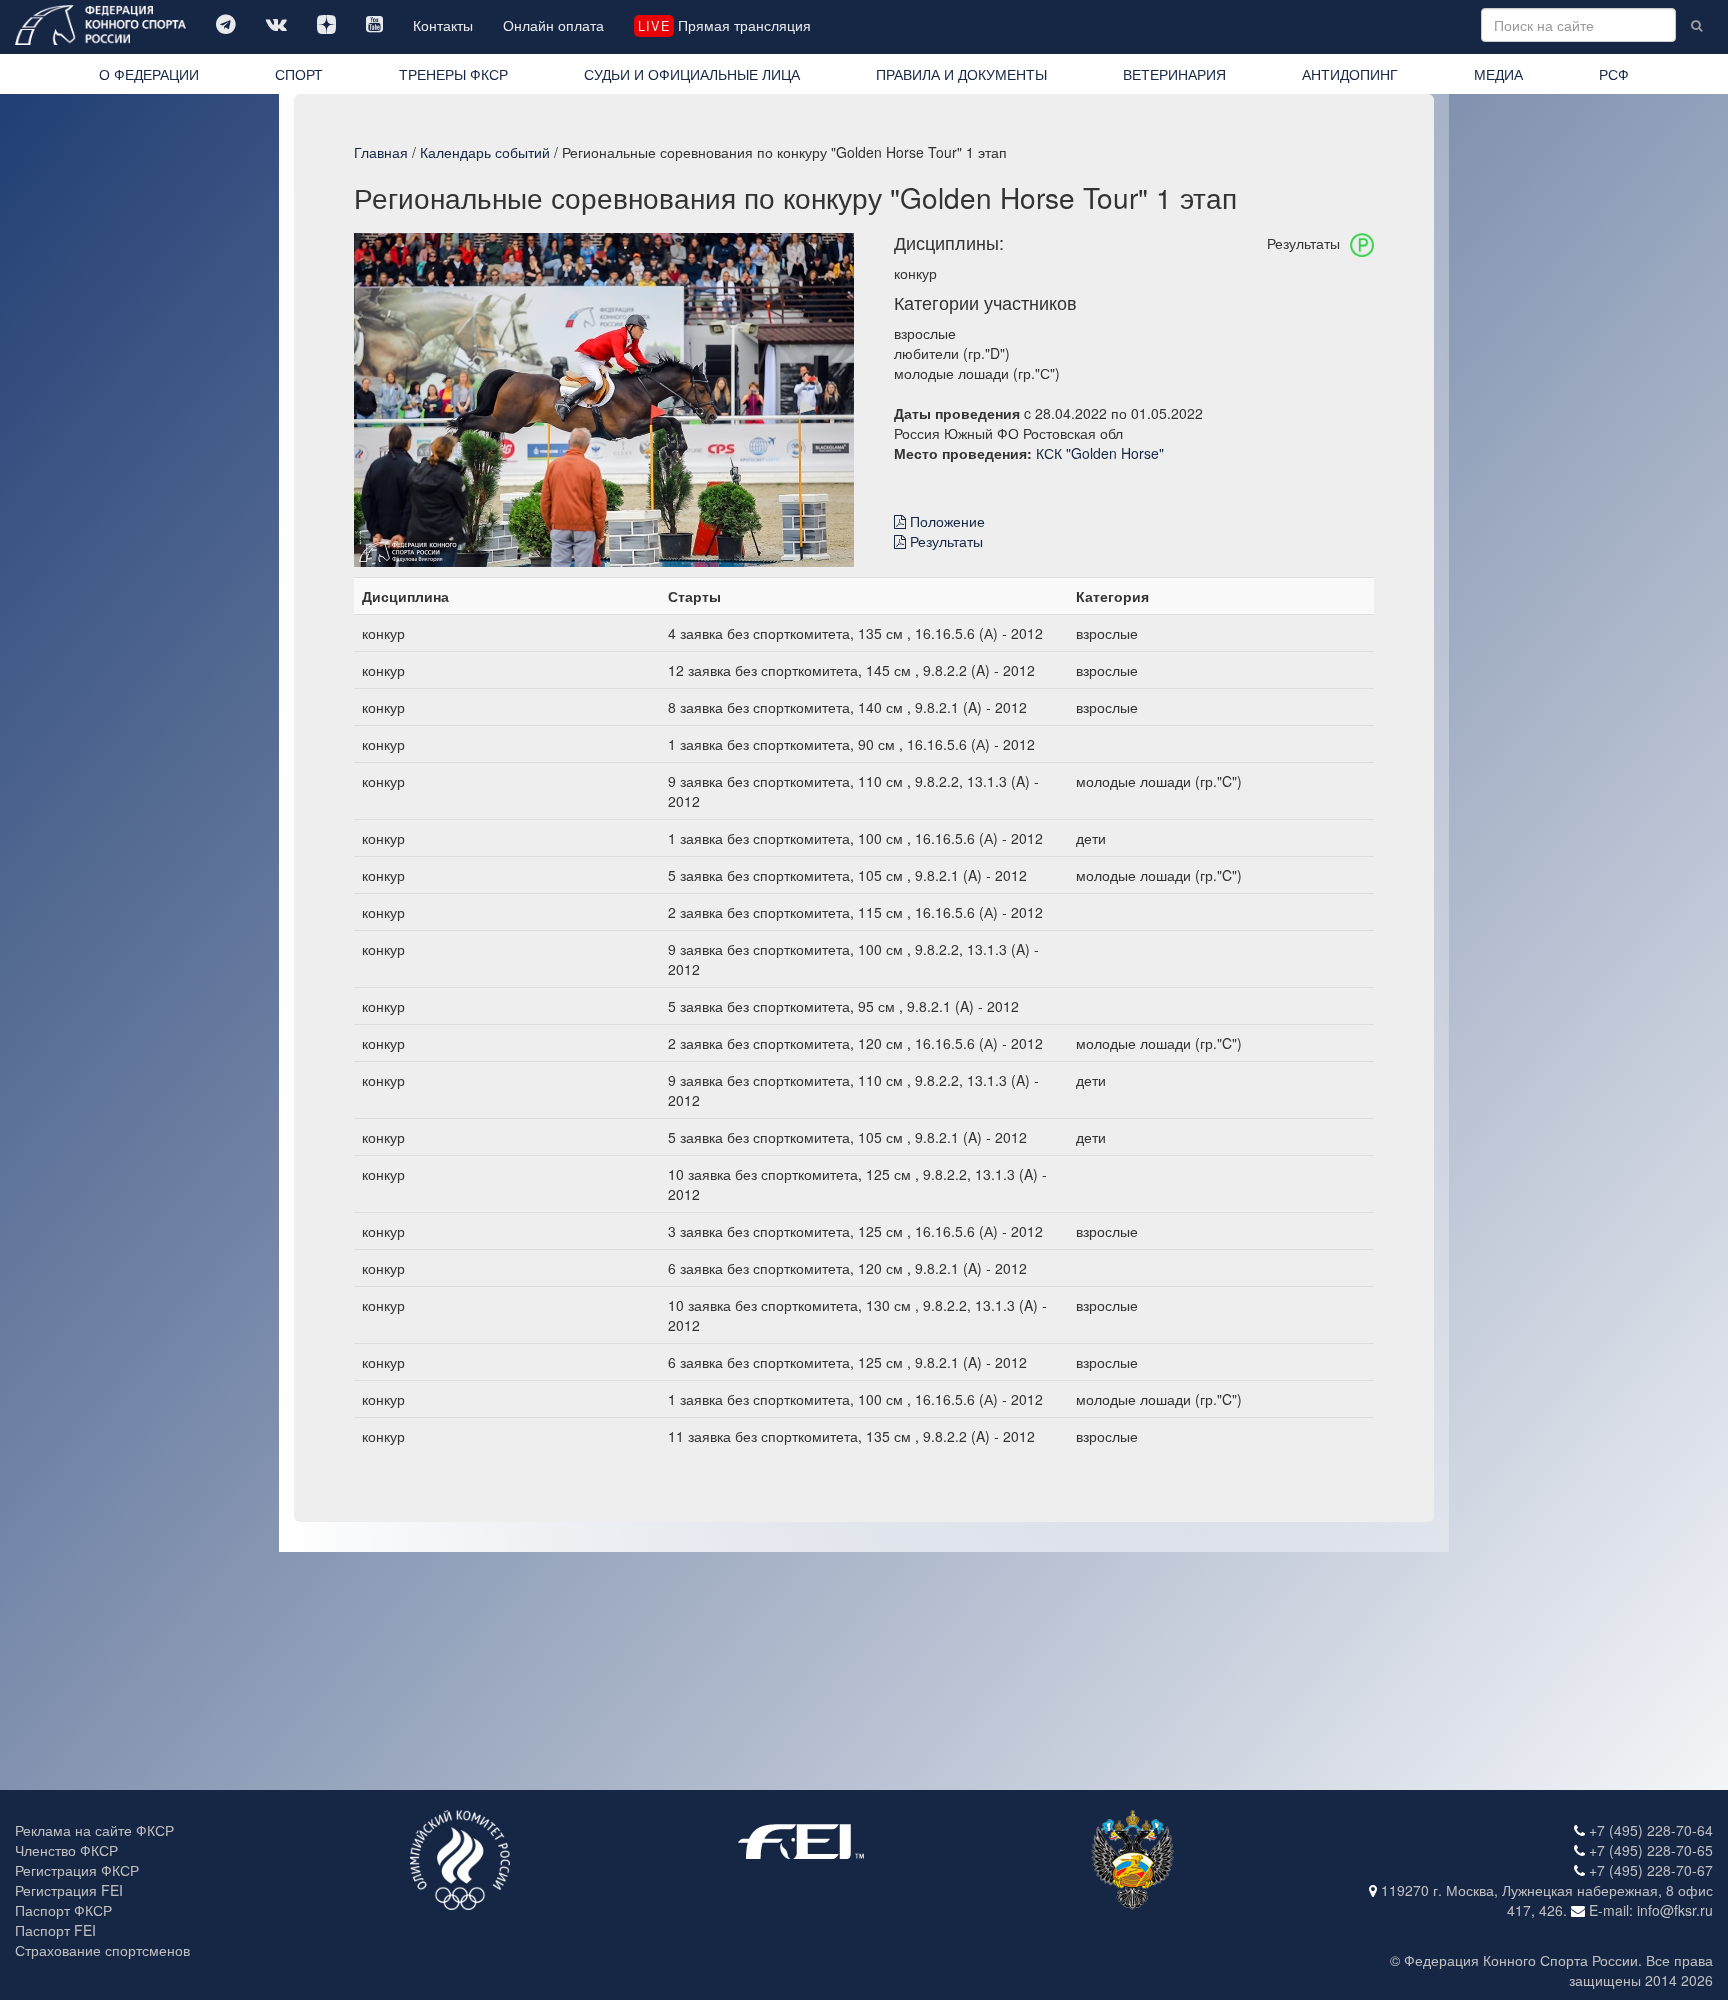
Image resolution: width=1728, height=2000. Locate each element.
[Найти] (1696, 25)
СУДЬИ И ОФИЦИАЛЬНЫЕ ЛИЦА (692, 74)
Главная (381, 152)
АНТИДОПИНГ (1350, 74)
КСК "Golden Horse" (1100, 453)
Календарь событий (485, 152)
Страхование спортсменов (102, 1950)
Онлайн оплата (553, 25)
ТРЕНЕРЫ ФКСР (453, 74)
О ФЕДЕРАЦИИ (149, 74)
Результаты (944, 541)
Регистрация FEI (69, 1890)
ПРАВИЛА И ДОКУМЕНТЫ (961, 74)
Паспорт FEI (55, 1930)
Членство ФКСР (66, 1850)
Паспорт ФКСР (63, 1910)
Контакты (443, 25)
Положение (945, 521)
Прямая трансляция (724, 25)
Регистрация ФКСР (77, 1870)
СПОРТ (299, 74)
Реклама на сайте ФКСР (94, 1830)
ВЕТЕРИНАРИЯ (1174, 74)
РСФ (1614, 74)
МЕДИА (1498, 74)
